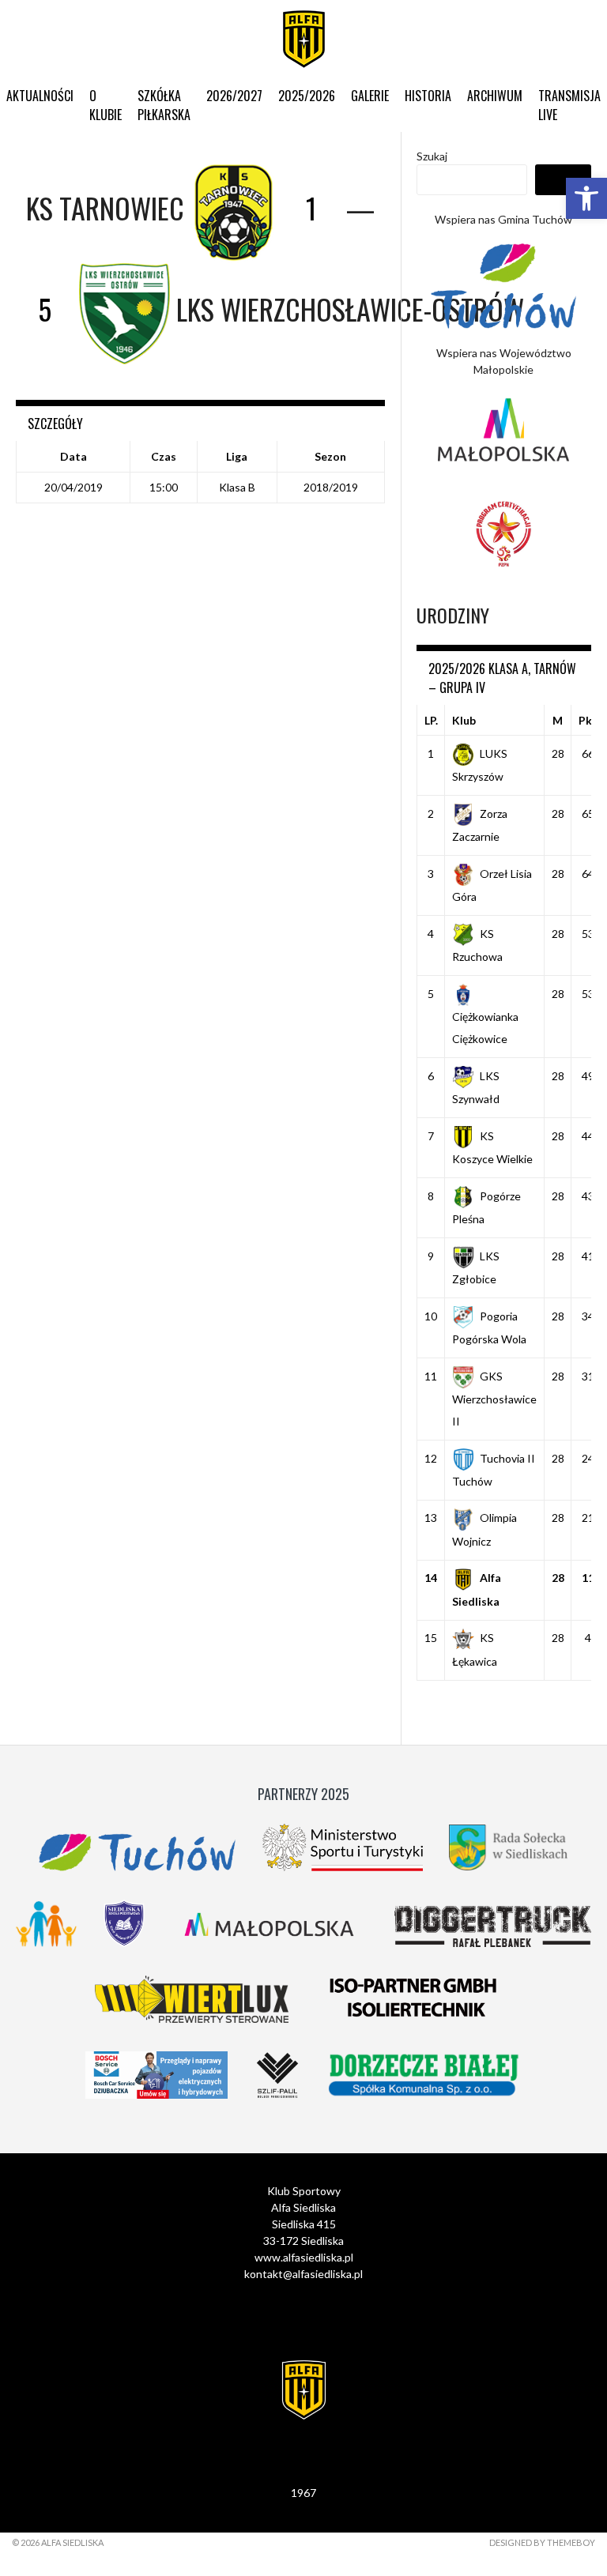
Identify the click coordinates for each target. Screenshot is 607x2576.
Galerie (370, 96)
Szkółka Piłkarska (164, 105)
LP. (431, 720)
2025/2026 (307, 96)
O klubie (106, 105)
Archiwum (495, 96)
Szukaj (432, 156)
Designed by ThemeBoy (542, 2542)
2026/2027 (234, 96)
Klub (464, 720)
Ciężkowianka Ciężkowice (485, 1028)
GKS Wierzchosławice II (494, 1399)
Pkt (588, 720)
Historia (428, 96)
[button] (586, 198)
